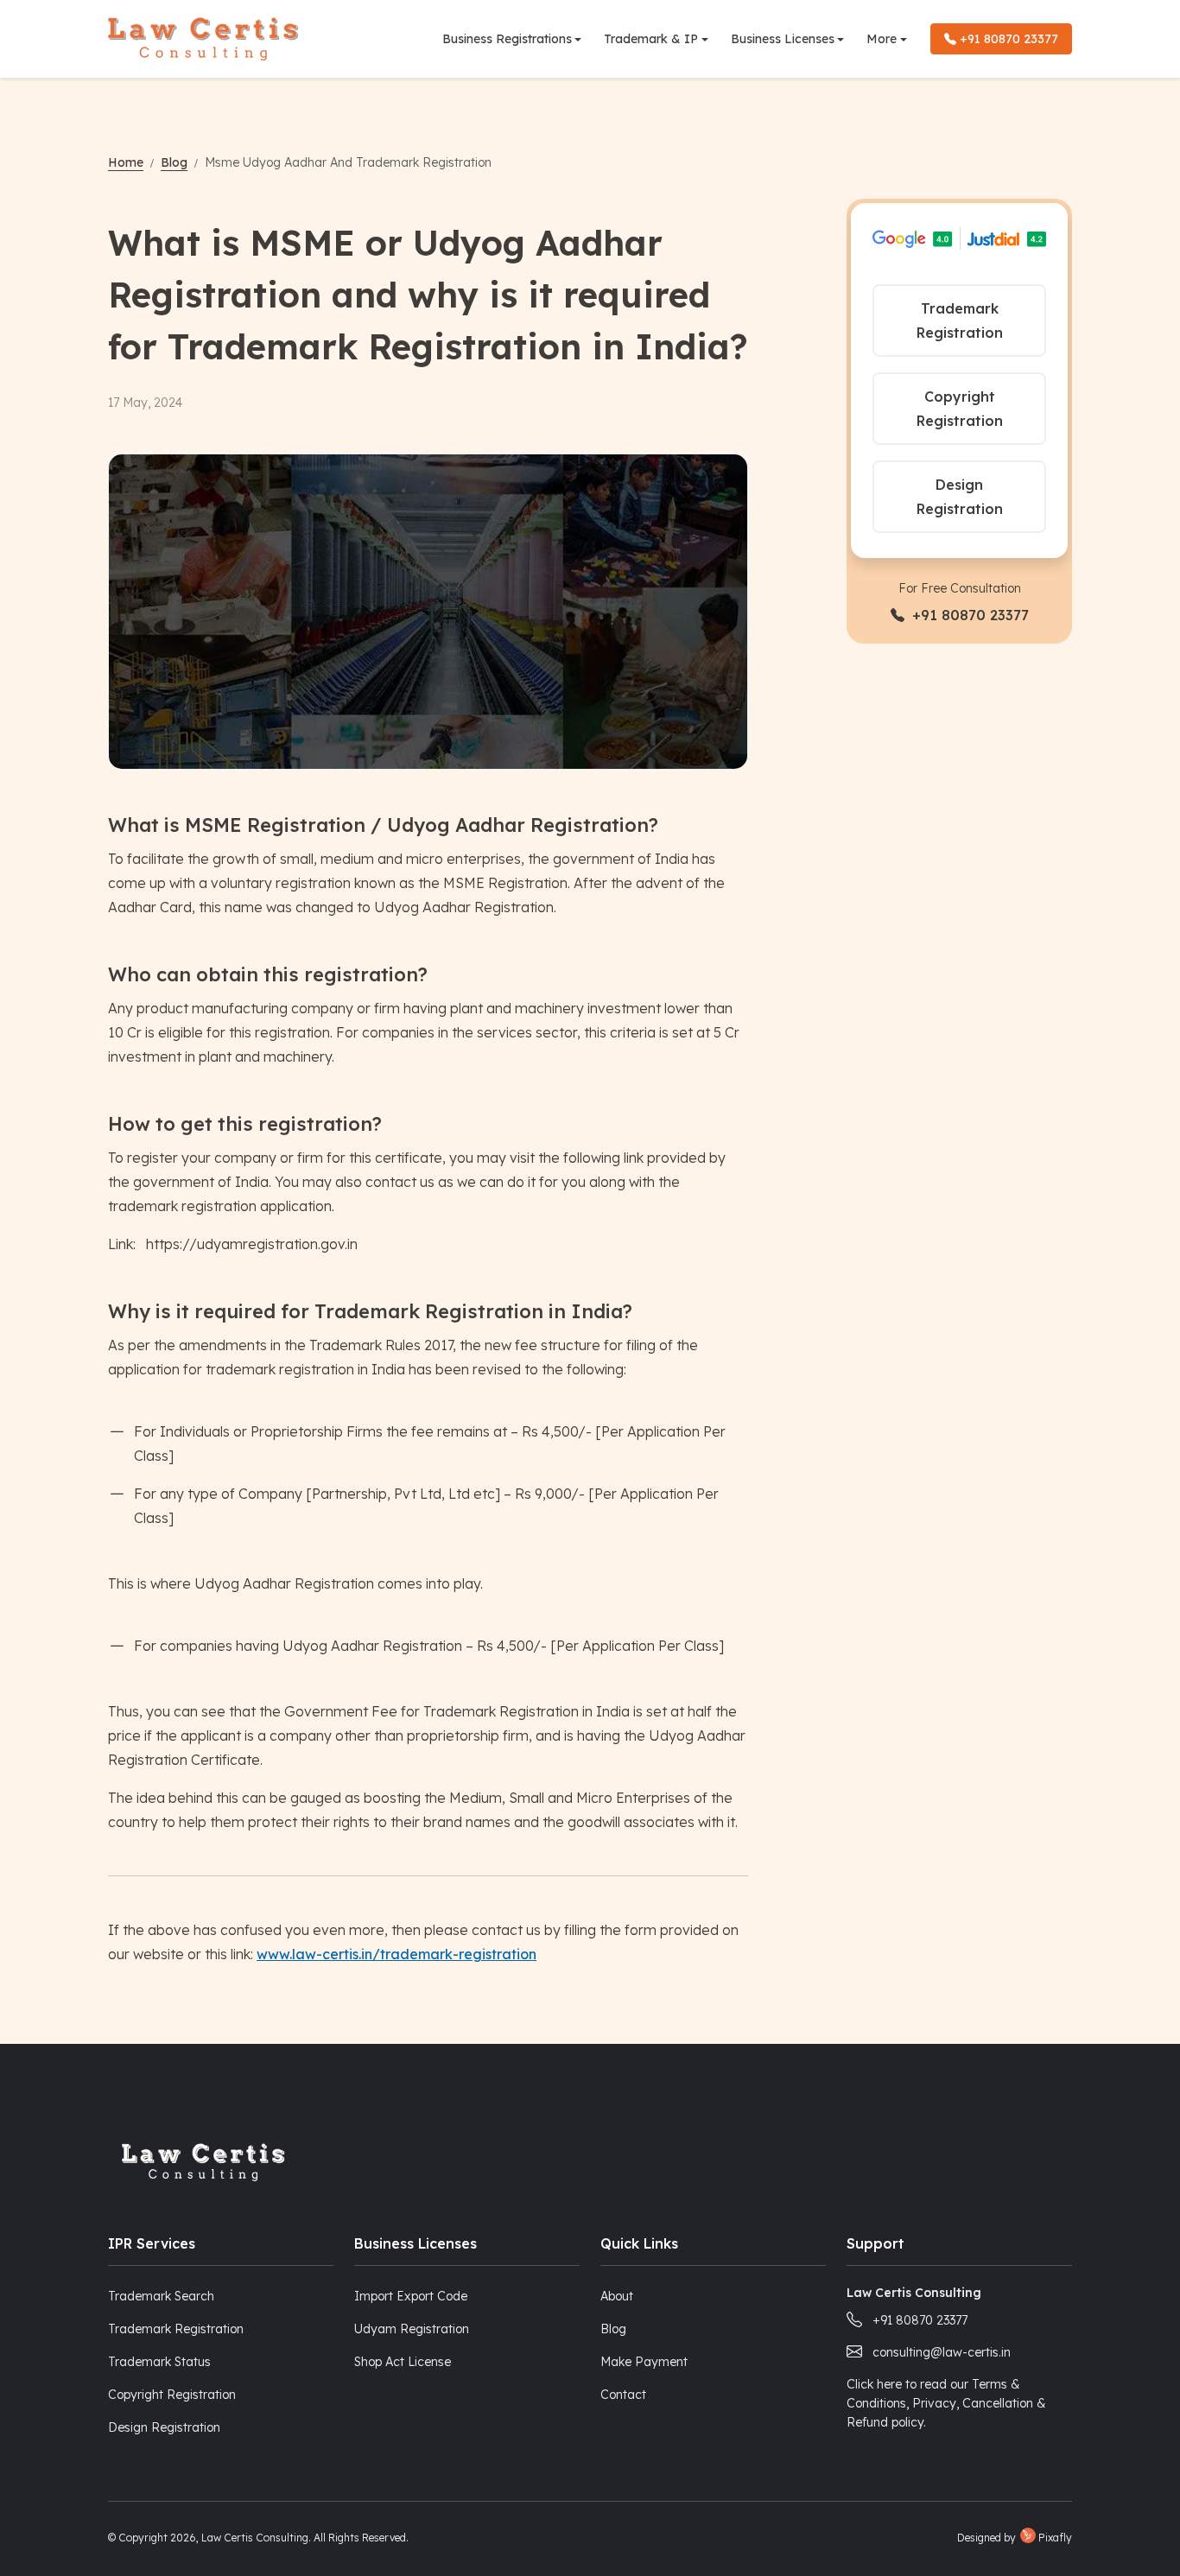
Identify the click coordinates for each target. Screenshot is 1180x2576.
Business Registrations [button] (507, 39)
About (617, 2296)
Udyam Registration (412, 2329)
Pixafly (1055, 2538)
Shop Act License (403, 2362)
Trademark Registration (960, 320)
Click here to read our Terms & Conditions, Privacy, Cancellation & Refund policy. (946, 2403)
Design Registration (960, 497)
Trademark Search (161, 2296)
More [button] (882, 39)
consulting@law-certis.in (942, 2352)
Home (126, 162)
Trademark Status (159, 2362)
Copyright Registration (960, 409)
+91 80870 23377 (1007, 39)
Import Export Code (411, 2296)
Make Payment (644, 2362)
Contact (623, 2395)
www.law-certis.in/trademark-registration (397, 1954)
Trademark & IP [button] (651, 39)
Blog (174, 162)
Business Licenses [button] (783, 39)
